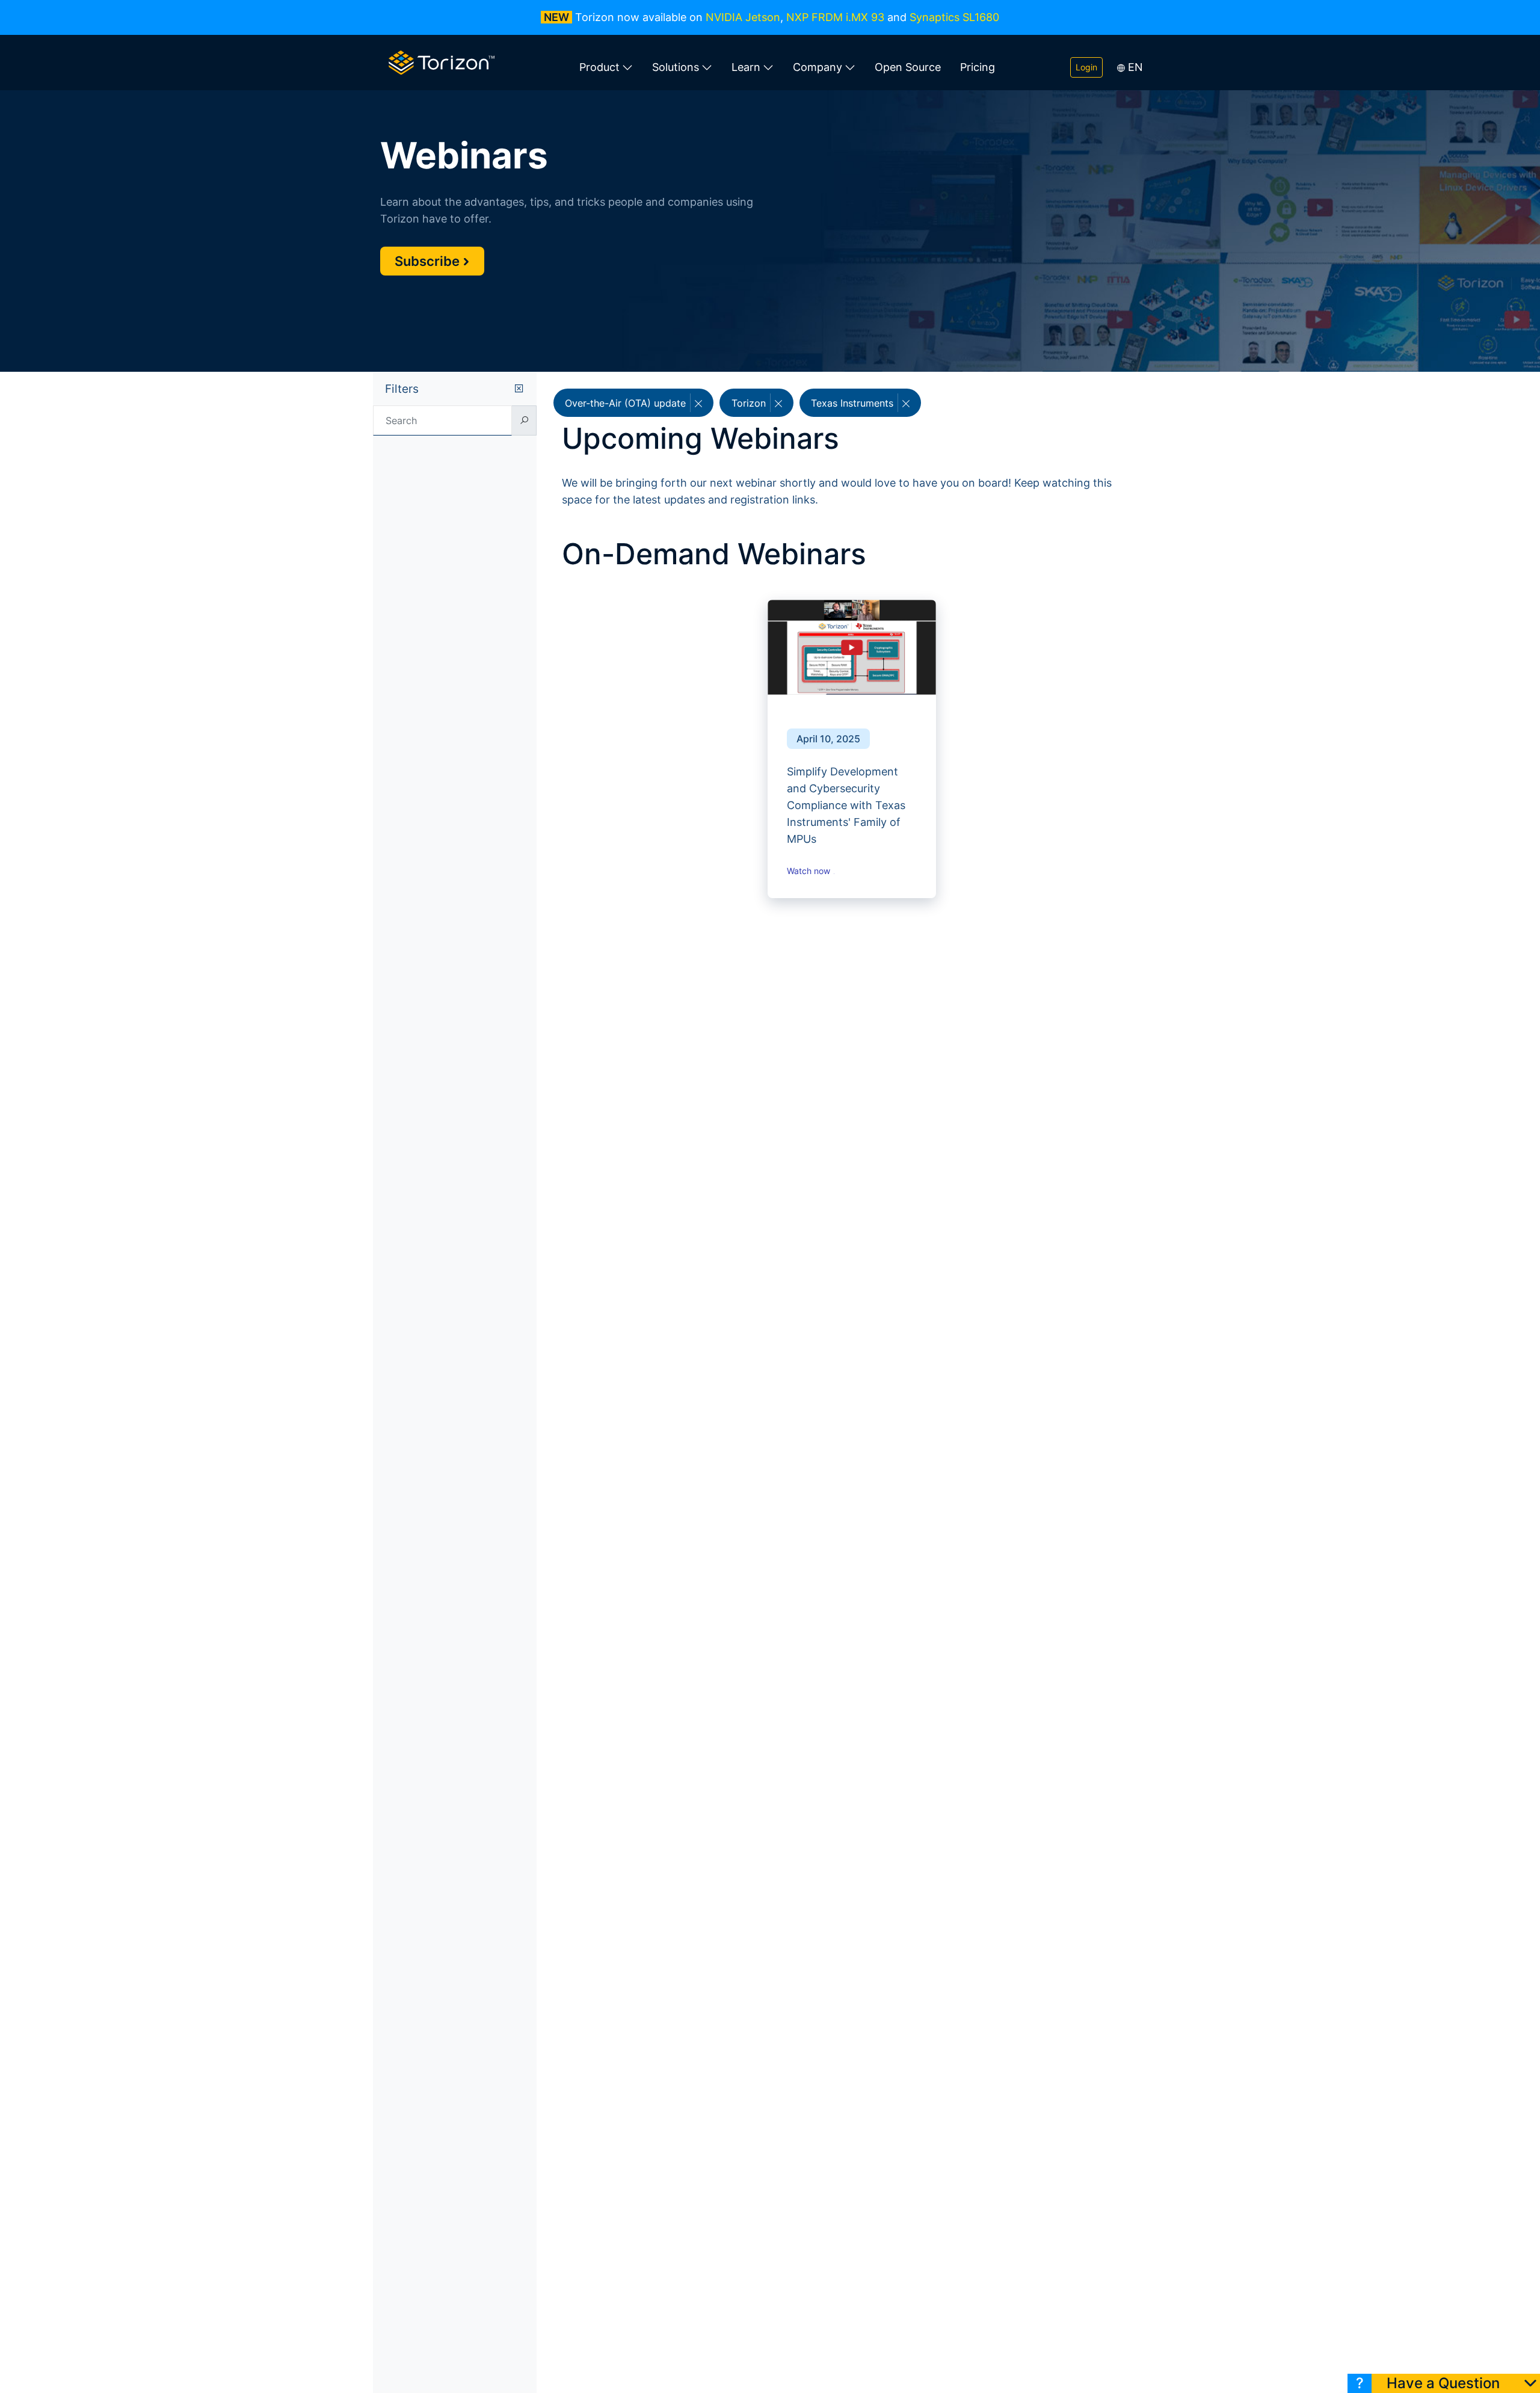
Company (818, 67)
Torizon (750, 403)
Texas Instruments (854, 403)
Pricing (978, 67)
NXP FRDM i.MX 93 (835, 17)
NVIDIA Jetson (743, 17)
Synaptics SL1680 (954, 17)
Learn (746, 67)
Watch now (810, 871)
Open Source (908, 67)
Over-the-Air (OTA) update (627, 403)
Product (599, 67)
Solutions (676, 67)
